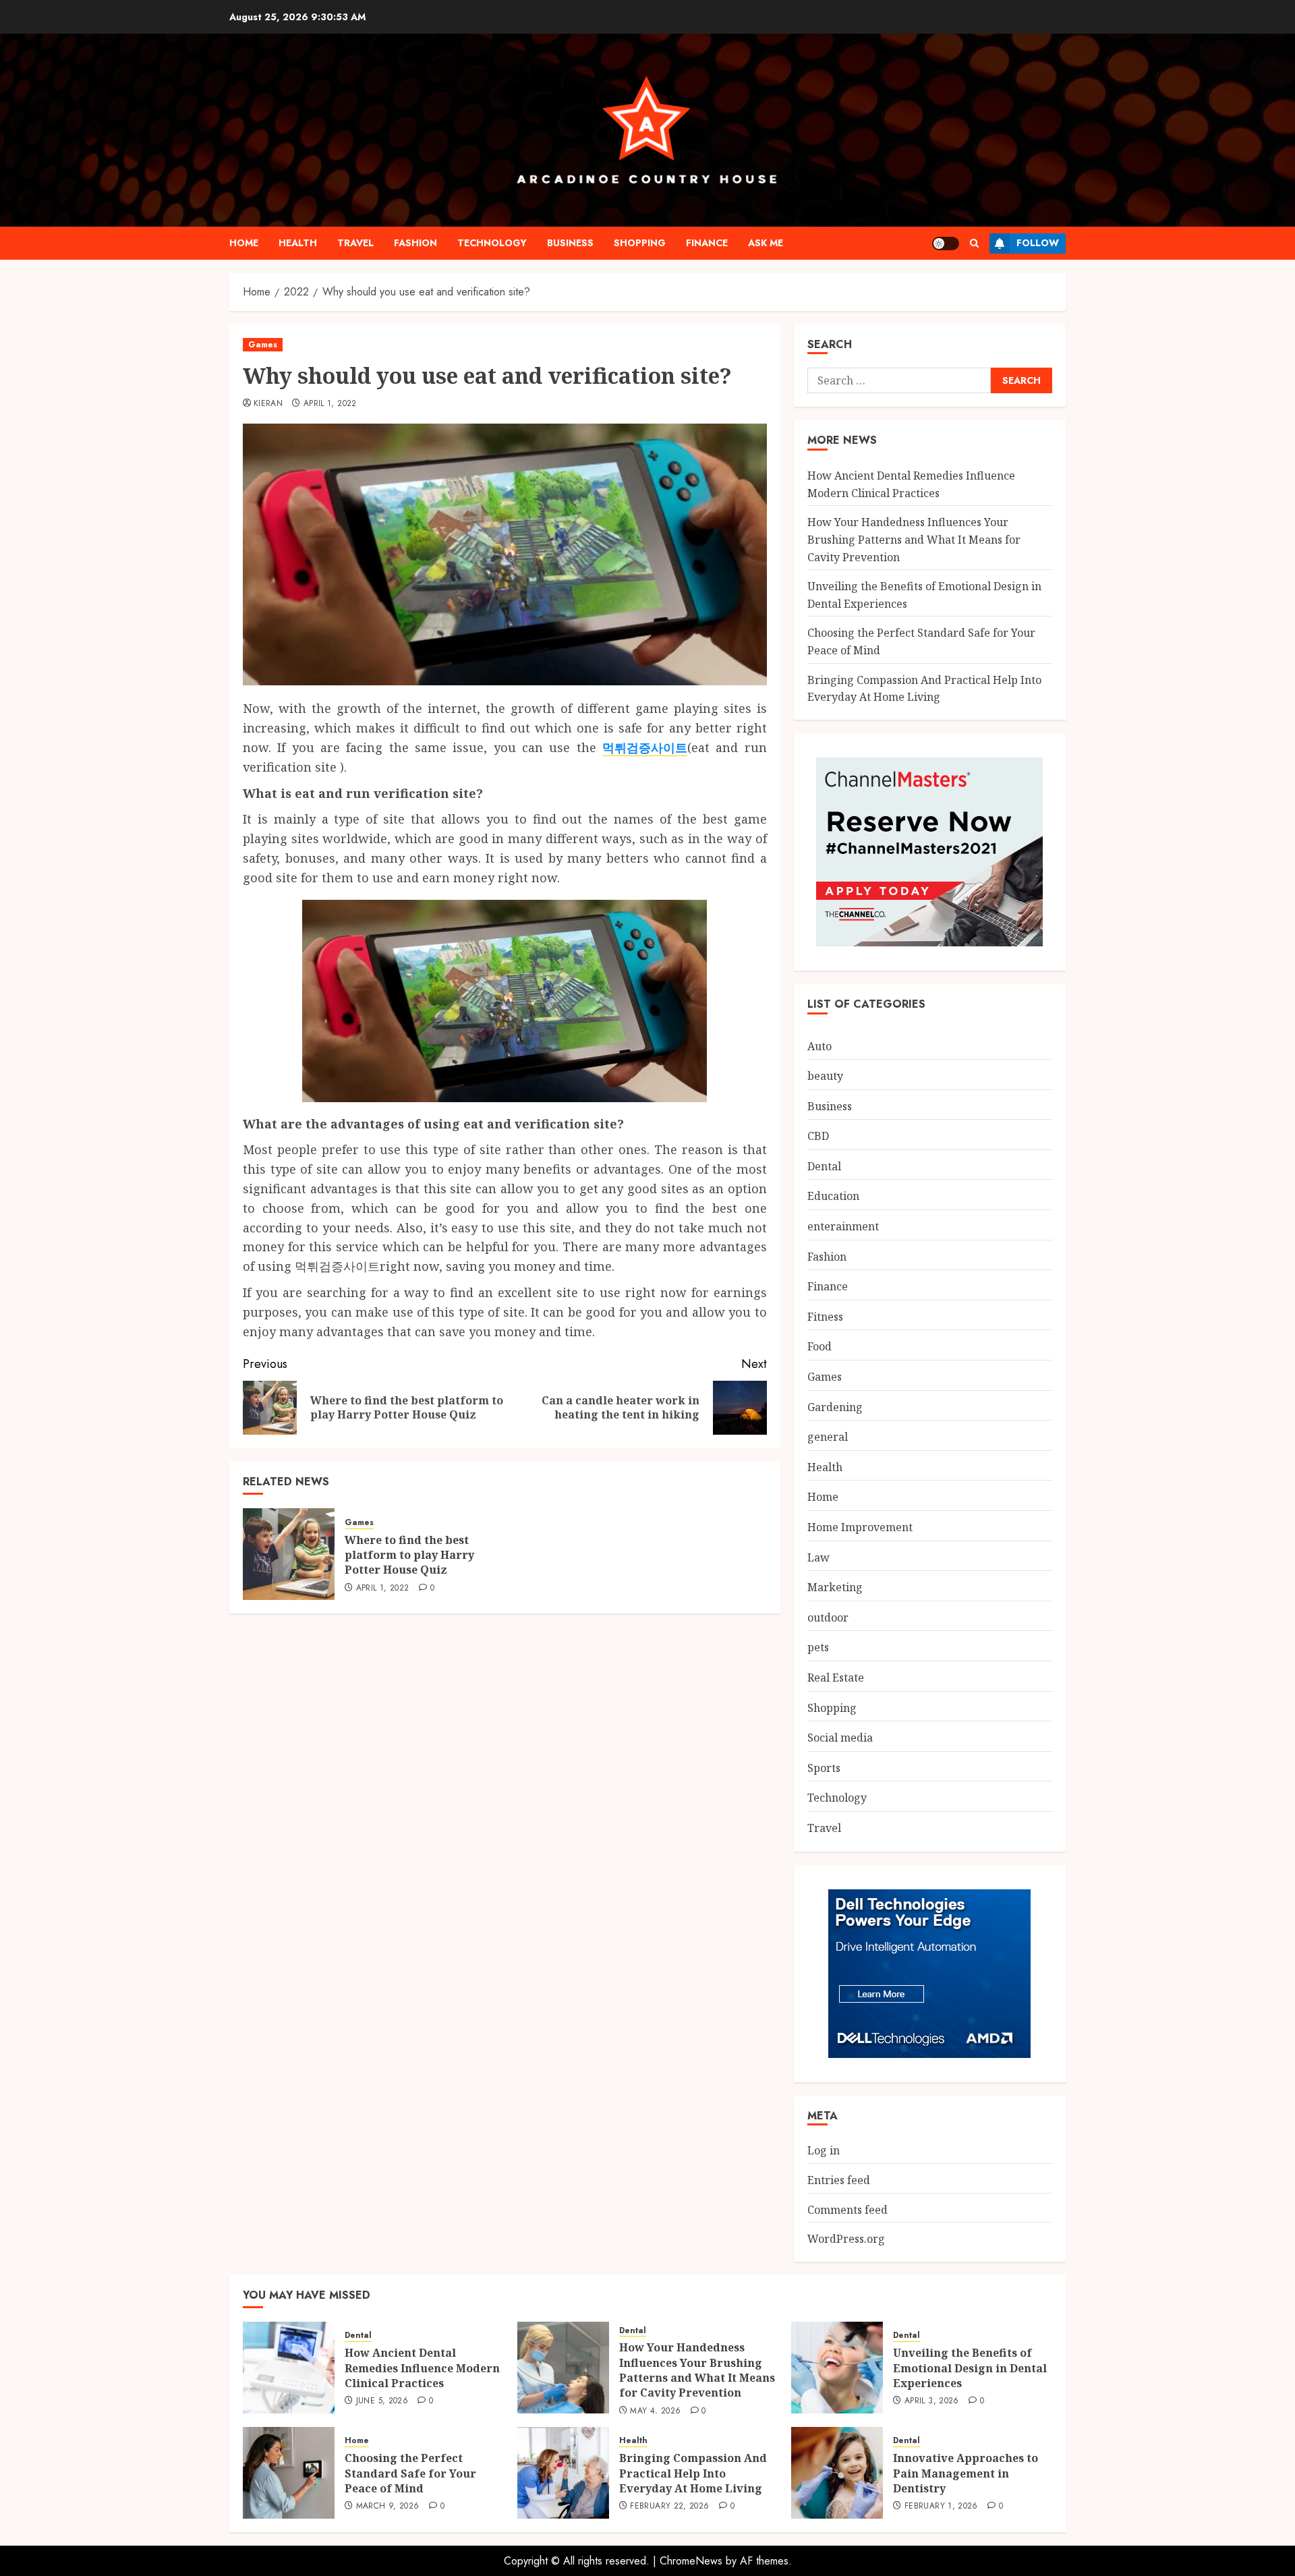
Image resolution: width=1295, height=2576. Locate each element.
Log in (824, 2150)
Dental (824, 1166)
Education (833, 1196)
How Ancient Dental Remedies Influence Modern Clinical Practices (422, 2368)
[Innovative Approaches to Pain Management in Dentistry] (837, 2473)
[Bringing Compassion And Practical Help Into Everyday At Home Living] (563, 2473)
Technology (492, 243)
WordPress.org (846, 2239)
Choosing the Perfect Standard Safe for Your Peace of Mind (410, 2473)
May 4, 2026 (655, 2411)
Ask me (766, 243)
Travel (355, 243)
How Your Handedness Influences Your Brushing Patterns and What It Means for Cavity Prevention (914, 539)
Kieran (268, 404)
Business (570, 243)
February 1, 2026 (941, 2507)
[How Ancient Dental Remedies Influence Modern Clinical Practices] (289, 2368)
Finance (707, 243)
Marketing (835, 1587)
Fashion (415, 243)
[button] (974, 243)
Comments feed (847, 2210)
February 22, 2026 (669, 2507)
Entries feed (839, 2180)
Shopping (640, 243)
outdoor (828, 1618)
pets (818, 1647)
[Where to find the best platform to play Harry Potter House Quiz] (289, 1554)
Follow (1038, 243)
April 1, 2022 (330, 404)
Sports (824, 1768)
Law (818, 1557)
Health (298, 243)
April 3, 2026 (932, 2401)
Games (263, 345)
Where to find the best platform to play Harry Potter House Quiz (409, 1555)
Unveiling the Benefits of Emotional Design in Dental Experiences (970, 2368)
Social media (840, 1738)
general (828, 1437)
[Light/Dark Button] (946, 244)
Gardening (835, 1407)
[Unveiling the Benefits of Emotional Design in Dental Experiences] (837, 2368)
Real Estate (836, 1678)
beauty (825, 1076)
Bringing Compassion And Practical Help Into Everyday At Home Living (693, 2473)
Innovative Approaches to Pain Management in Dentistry (966, 2473)
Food (819, 1346)
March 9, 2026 (388, 2507)
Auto (819, 1046)
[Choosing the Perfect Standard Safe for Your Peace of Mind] (289, 2473)
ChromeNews (691, 2561)
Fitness (825, 1317)
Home (244, 243)
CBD (818, 1136)
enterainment (843, 1226)
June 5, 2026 (382, 2401)
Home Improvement (860, 1527)
